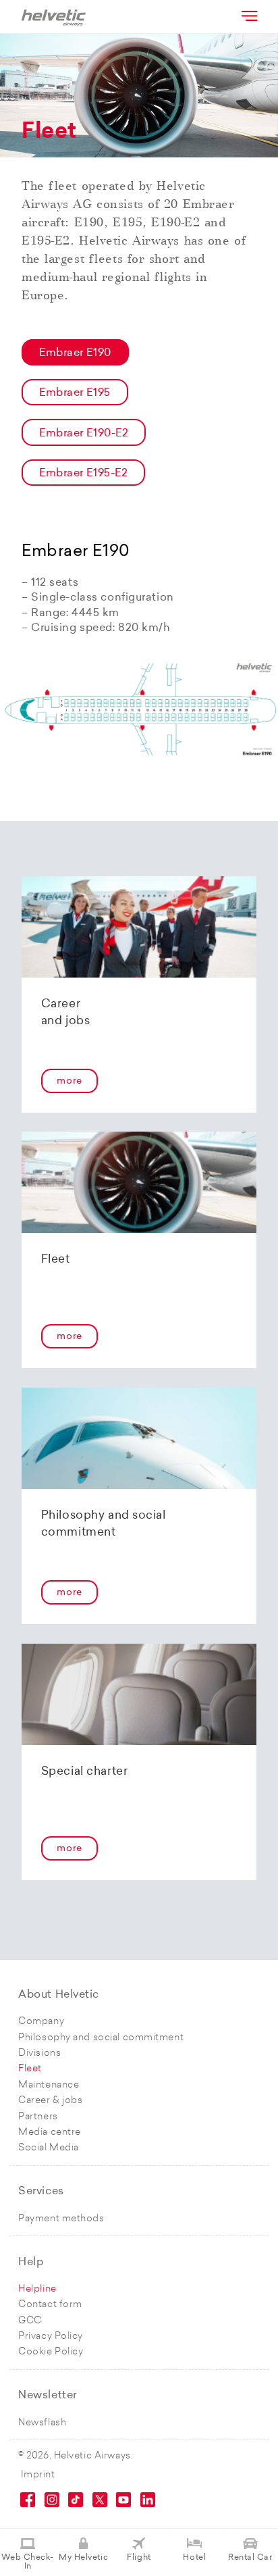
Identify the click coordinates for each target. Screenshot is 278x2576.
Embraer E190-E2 (84, 434)
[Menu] (248, 16)
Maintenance (49, 2085)
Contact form (50, 2305)
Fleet (30, 2069)
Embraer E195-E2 (83, 474)
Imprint (38, 2475)
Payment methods (61, 2219)
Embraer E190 (75, 353)
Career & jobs (50, 2101)
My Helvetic (83, 2558)
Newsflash (42, 2423)
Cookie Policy (51, 2352)
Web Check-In (28, 2562)
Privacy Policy (51, 2337)
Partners (38, 2117)
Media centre (50, 2132)
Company (41, 2022)
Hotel (194, 2558)
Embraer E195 (75, 393)
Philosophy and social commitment (101, 2038)
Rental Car (250, 2558)
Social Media (49, 2148)
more (69, 1081)
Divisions (39, 2053)
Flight (139, 2558)
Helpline (37, 2289)
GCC (30, 2321)
